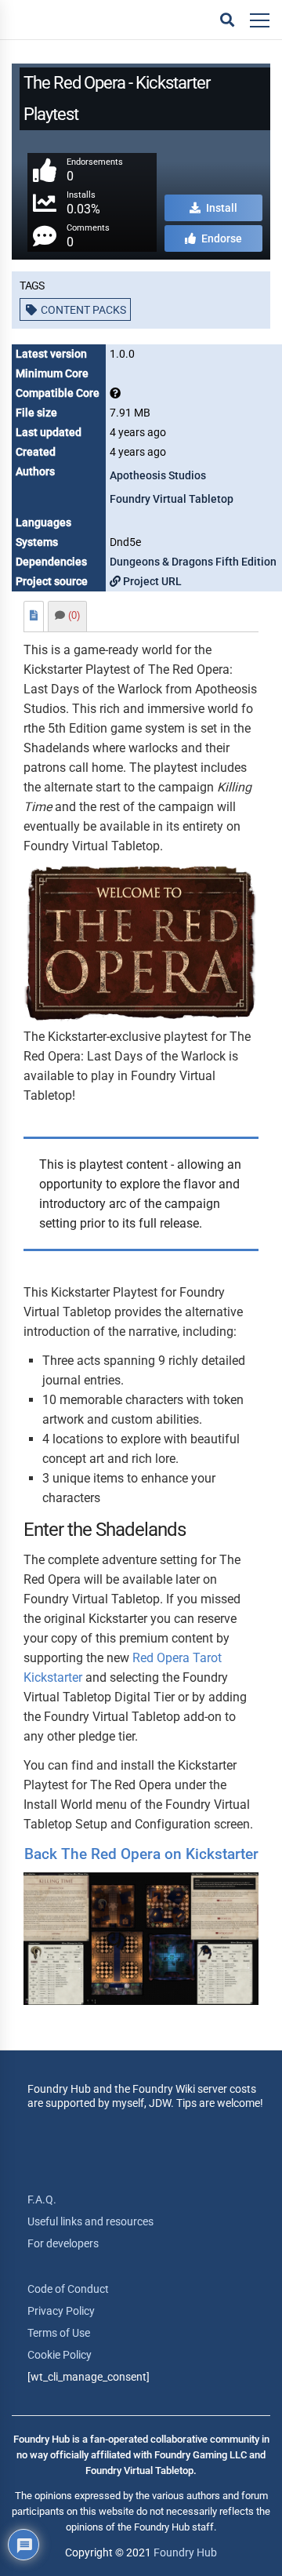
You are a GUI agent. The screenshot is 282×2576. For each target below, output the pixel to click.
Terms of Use (59, 2333)
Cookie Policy (60, 2355)
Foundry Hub (185, 2552)
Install (221, 208)
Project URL (151, 581)
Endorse (221, 238)
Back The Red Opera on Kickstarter (141, 1854)
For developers (63, 2243)
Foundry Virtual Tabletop (172, 499)
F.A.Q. (42, 2199)
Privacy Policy (61, 2311)
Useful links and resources (90, 2221)
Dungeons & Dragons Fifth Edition (193, 562)
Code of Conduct (68, 2289)
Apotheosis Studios (158, 475)
